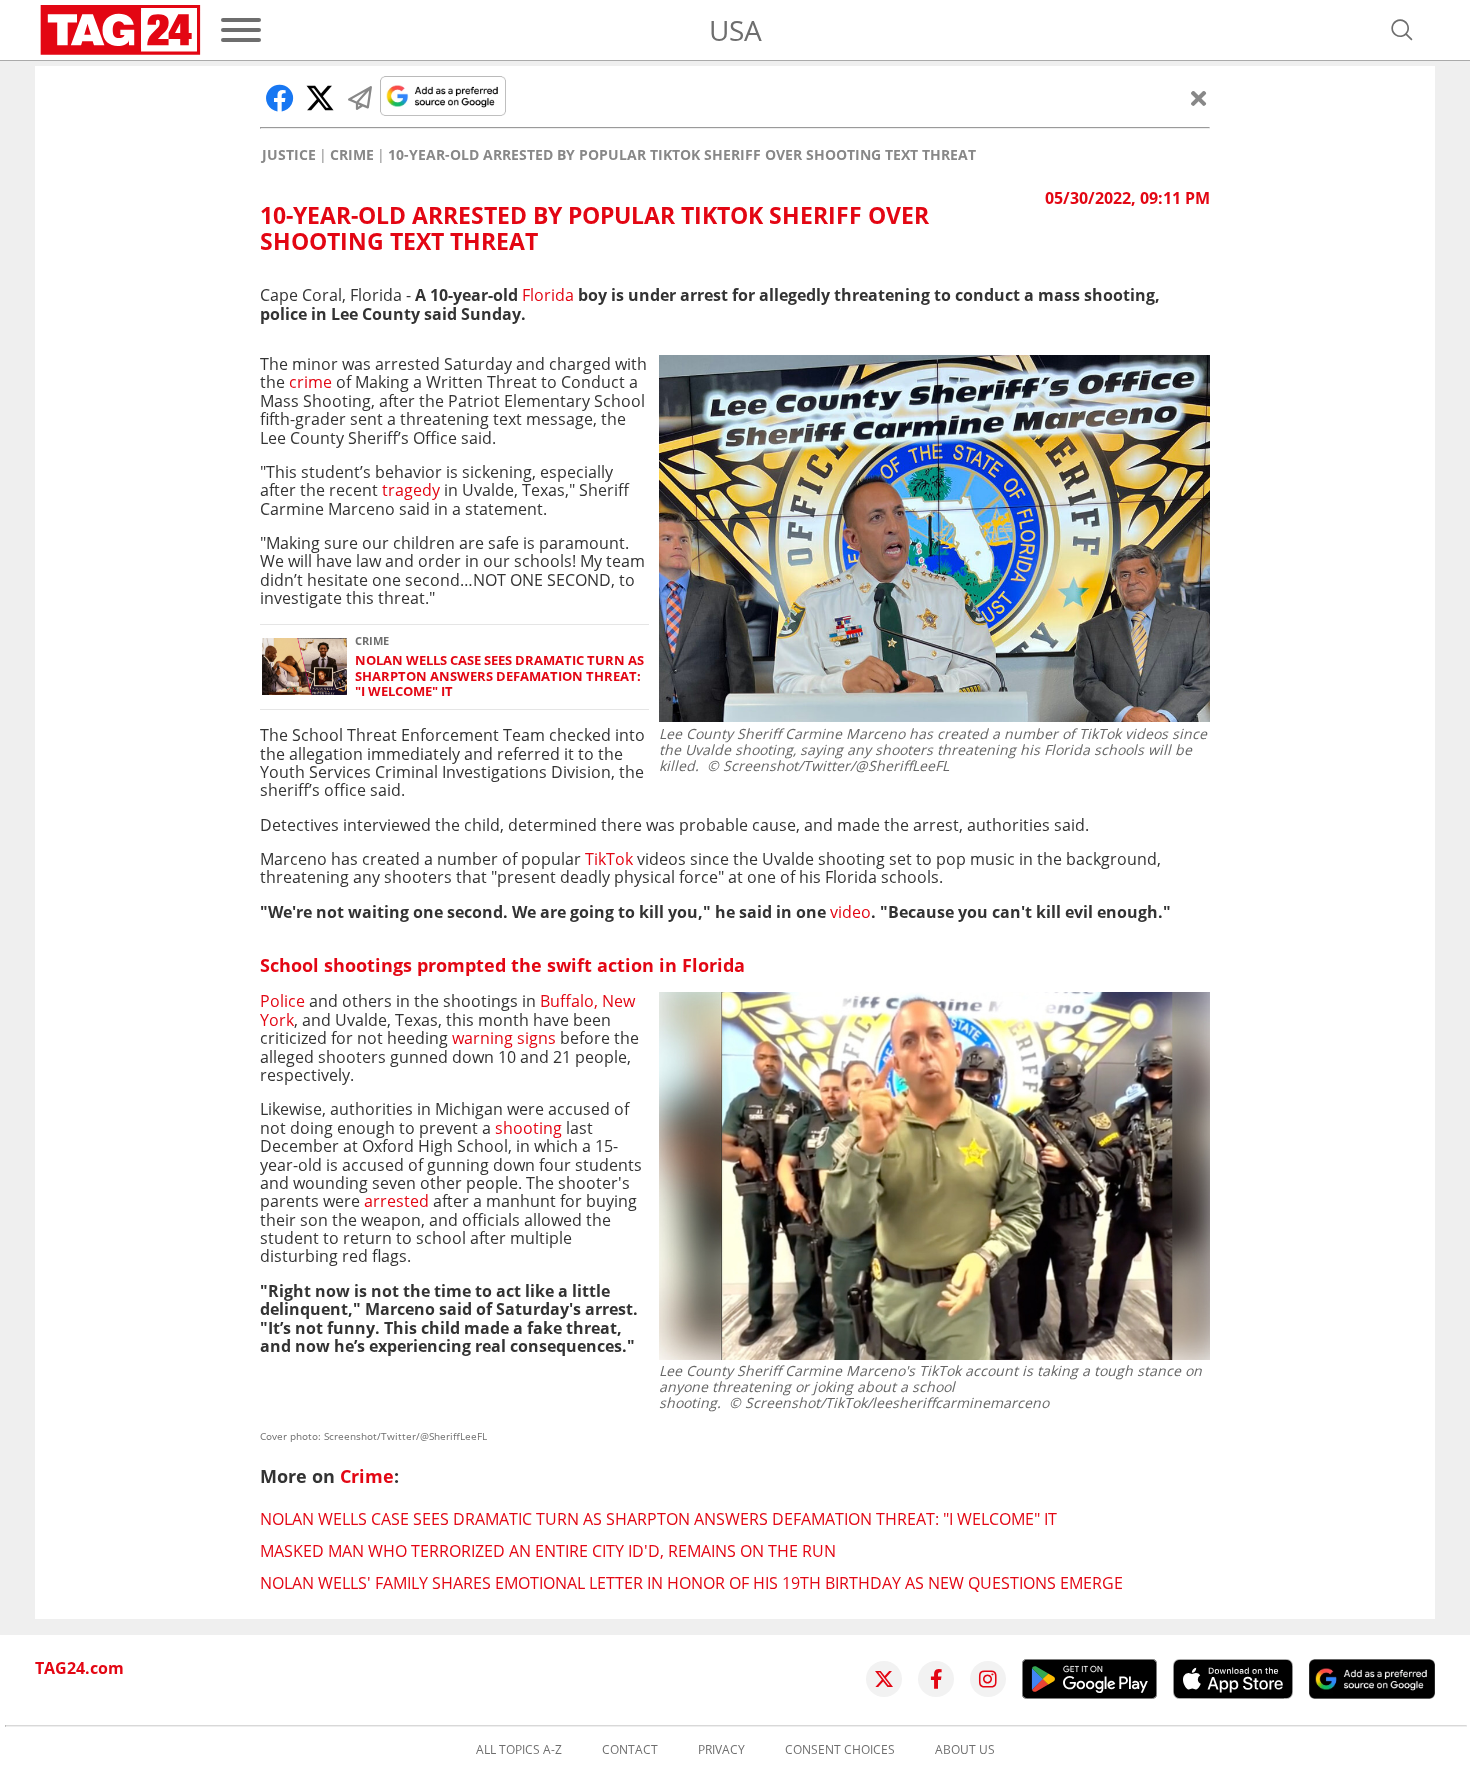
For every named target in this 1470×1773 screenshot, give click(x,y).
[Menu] (241, 30)
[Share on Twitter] (320, 98)
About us (965, 1750)
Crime (352, 155)
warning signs (504, 1038)
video (850, 912)
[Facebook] (936, 1679)
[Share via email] (360, 98)
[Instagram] (988, 1679)
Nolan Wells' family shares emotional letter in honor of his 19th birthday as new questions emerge (691, 1583)
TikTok (609, 859)
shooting (528, 1128)
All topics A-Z (519, 1750)
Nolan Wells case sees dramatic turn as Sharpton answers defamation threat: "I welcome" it (499, 676)
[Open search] (1402, 30)
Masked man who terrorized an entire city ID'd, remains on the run (548, 1551)
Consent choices (840, 1750)
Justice (289, 155)
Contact (630, 1750)
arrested (396, 1201)
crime (312, 382)
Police (282, 1001)
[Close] (1199, 98)
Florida (550, 295)
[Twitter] (884, 1679)
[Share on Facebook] (280, 98)
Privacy (721, 1750)
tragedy (409, 490)
